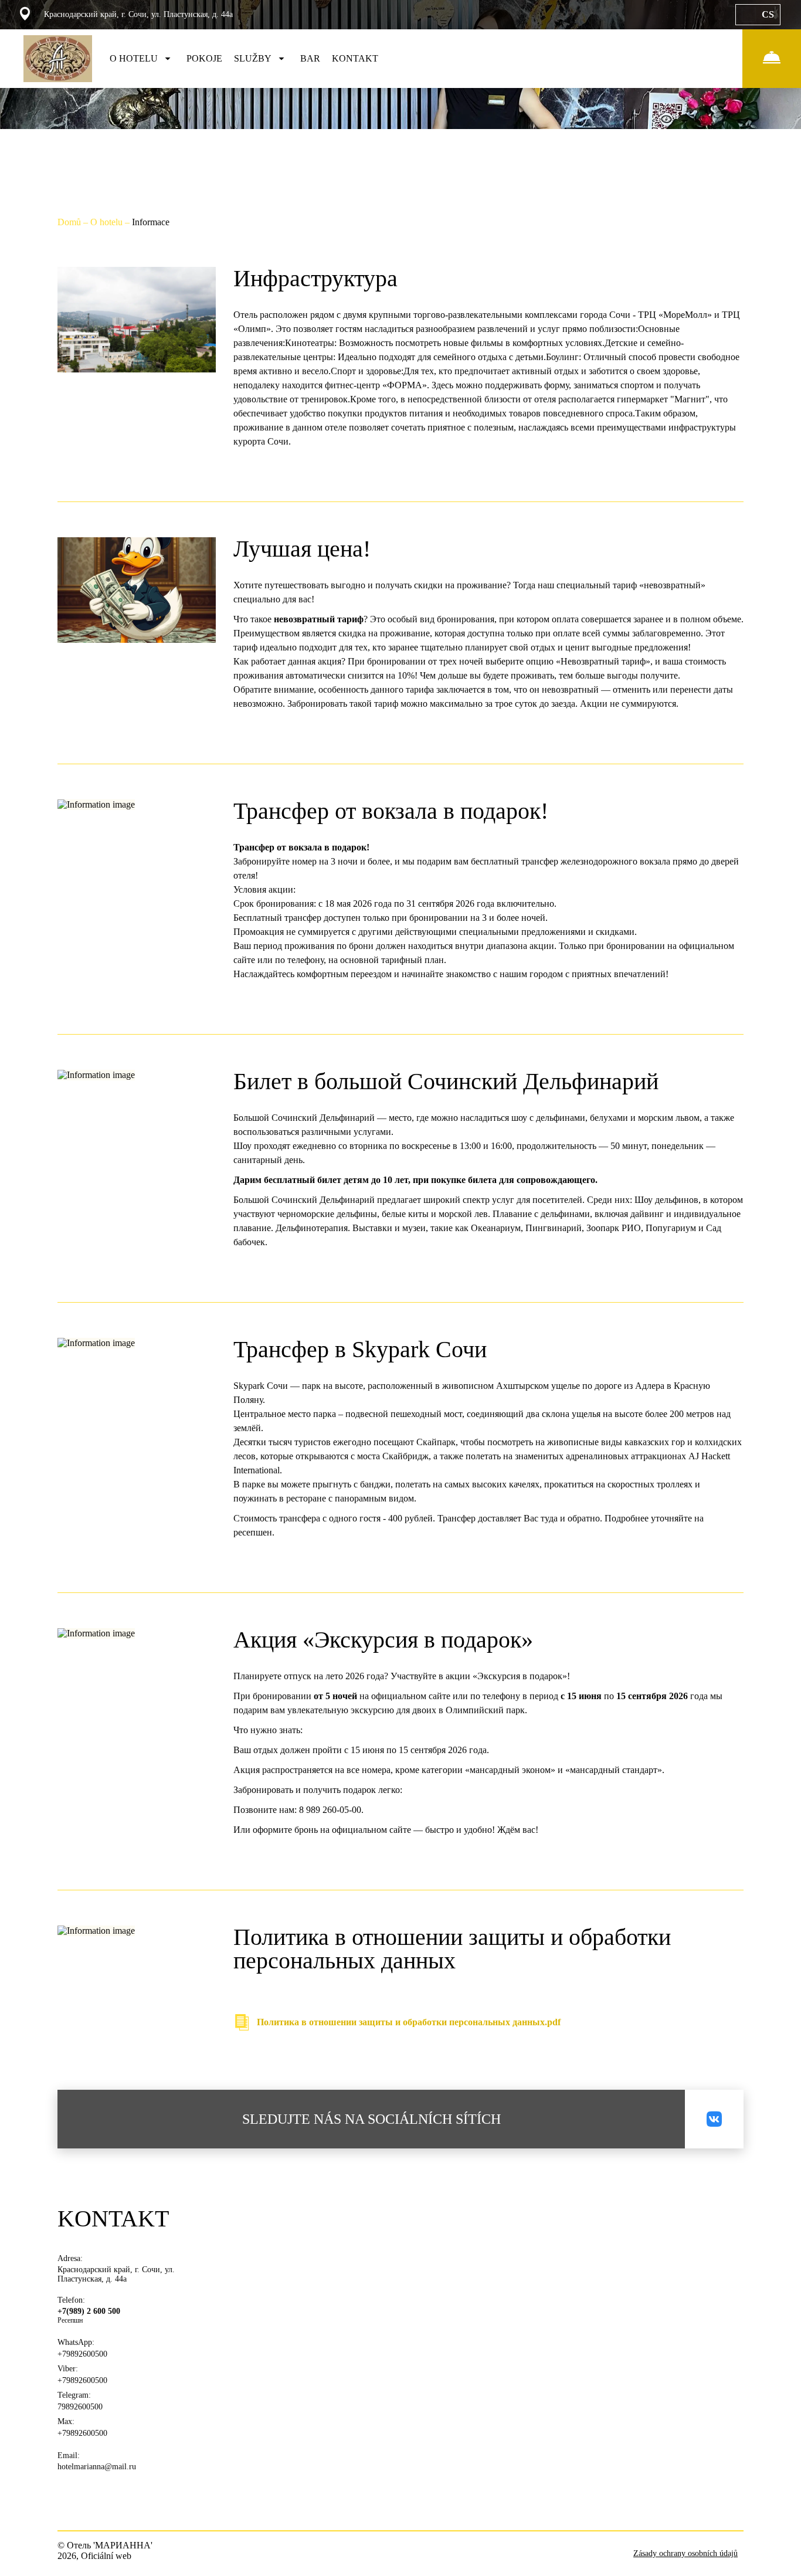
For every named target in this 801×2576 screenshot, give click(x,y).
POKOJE (204, 58)
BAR (310, 58)
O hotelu (108, 222)
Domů (70, 222)
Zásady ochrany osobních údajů (685, 2553)
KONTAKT (355, 58)
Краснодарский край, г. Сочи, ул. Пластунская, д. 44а (116, 2274)
